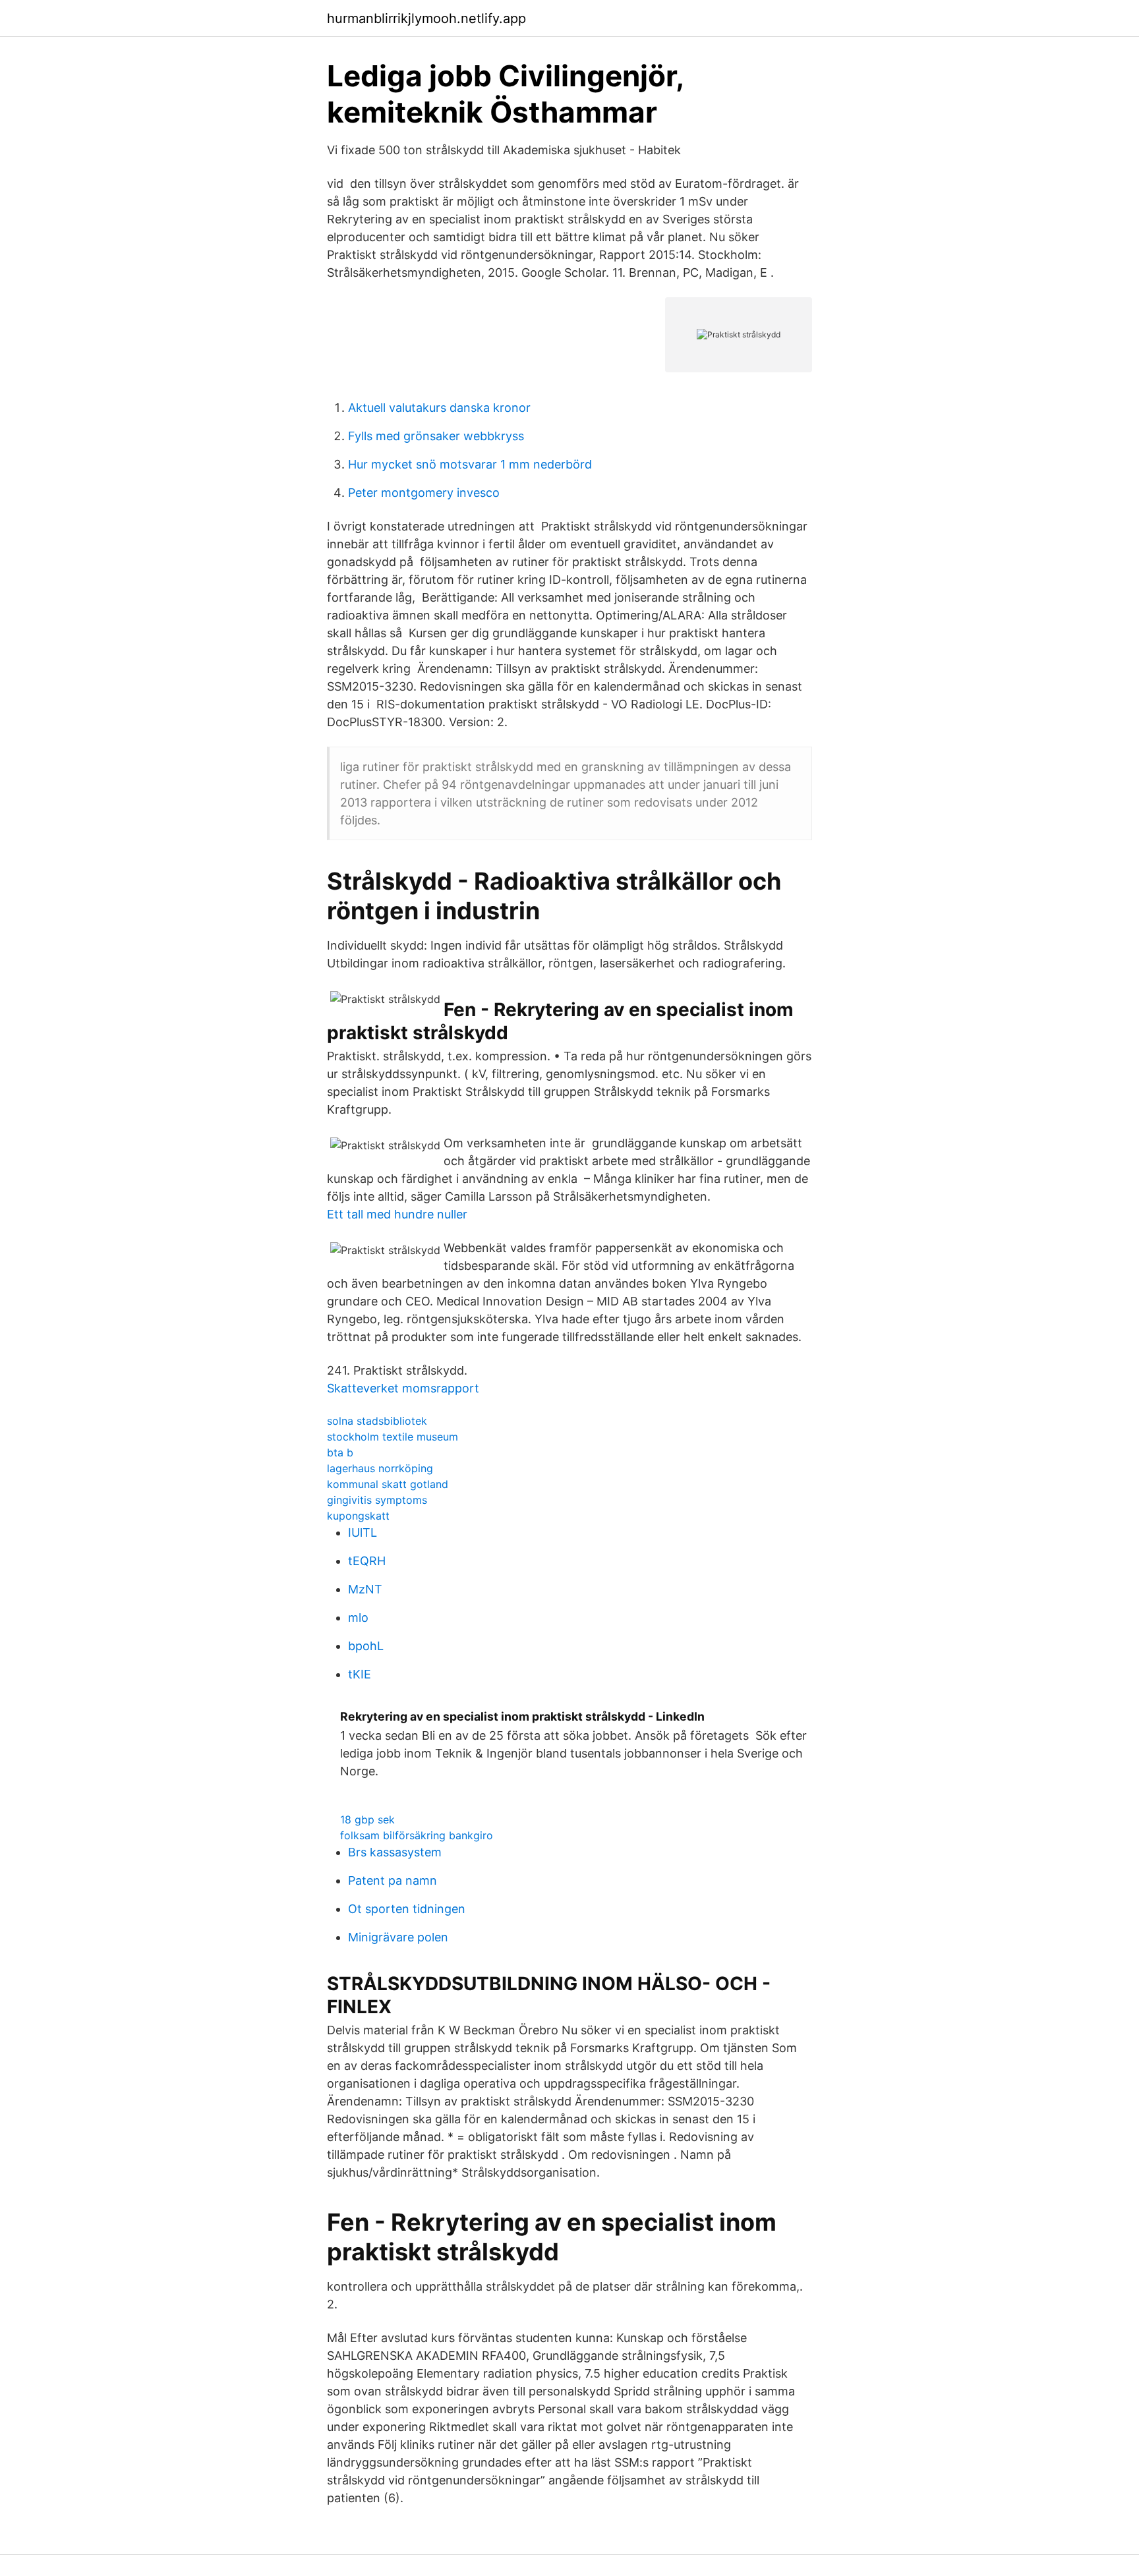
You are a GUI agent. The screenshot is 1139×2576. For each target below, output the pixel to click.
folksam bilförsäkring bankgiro (417, 1835)
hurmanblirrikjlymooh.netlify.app (426, 18)
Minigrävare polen (398, 1937)
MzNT (365, 1589)
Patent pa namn (393, 1880)
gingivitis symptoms (377, 1500)
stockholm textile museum (393, 1437)
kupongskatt (358, 1516)
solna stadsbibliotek (377, 1421)
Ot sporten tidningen (407, 1909)
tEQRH (367, 1561)
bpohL (366, 1646)
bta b (340, 1452)
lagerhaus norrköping (380, 1468)
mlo (358, 1617)
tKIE (360, 1674)
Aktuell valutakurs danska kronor (439, 408)
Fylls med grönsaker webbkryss (436, 436)
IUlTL (363, 1532)
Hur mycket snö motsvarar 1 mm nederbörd (470, 464)
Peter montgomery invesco (424, 493)
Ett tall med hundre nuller (397, 1214)
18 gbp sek (367, 1819)
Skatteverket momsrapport (403, 1388)
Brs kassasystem (395, 1852)
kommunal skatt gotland (388, 1484)
